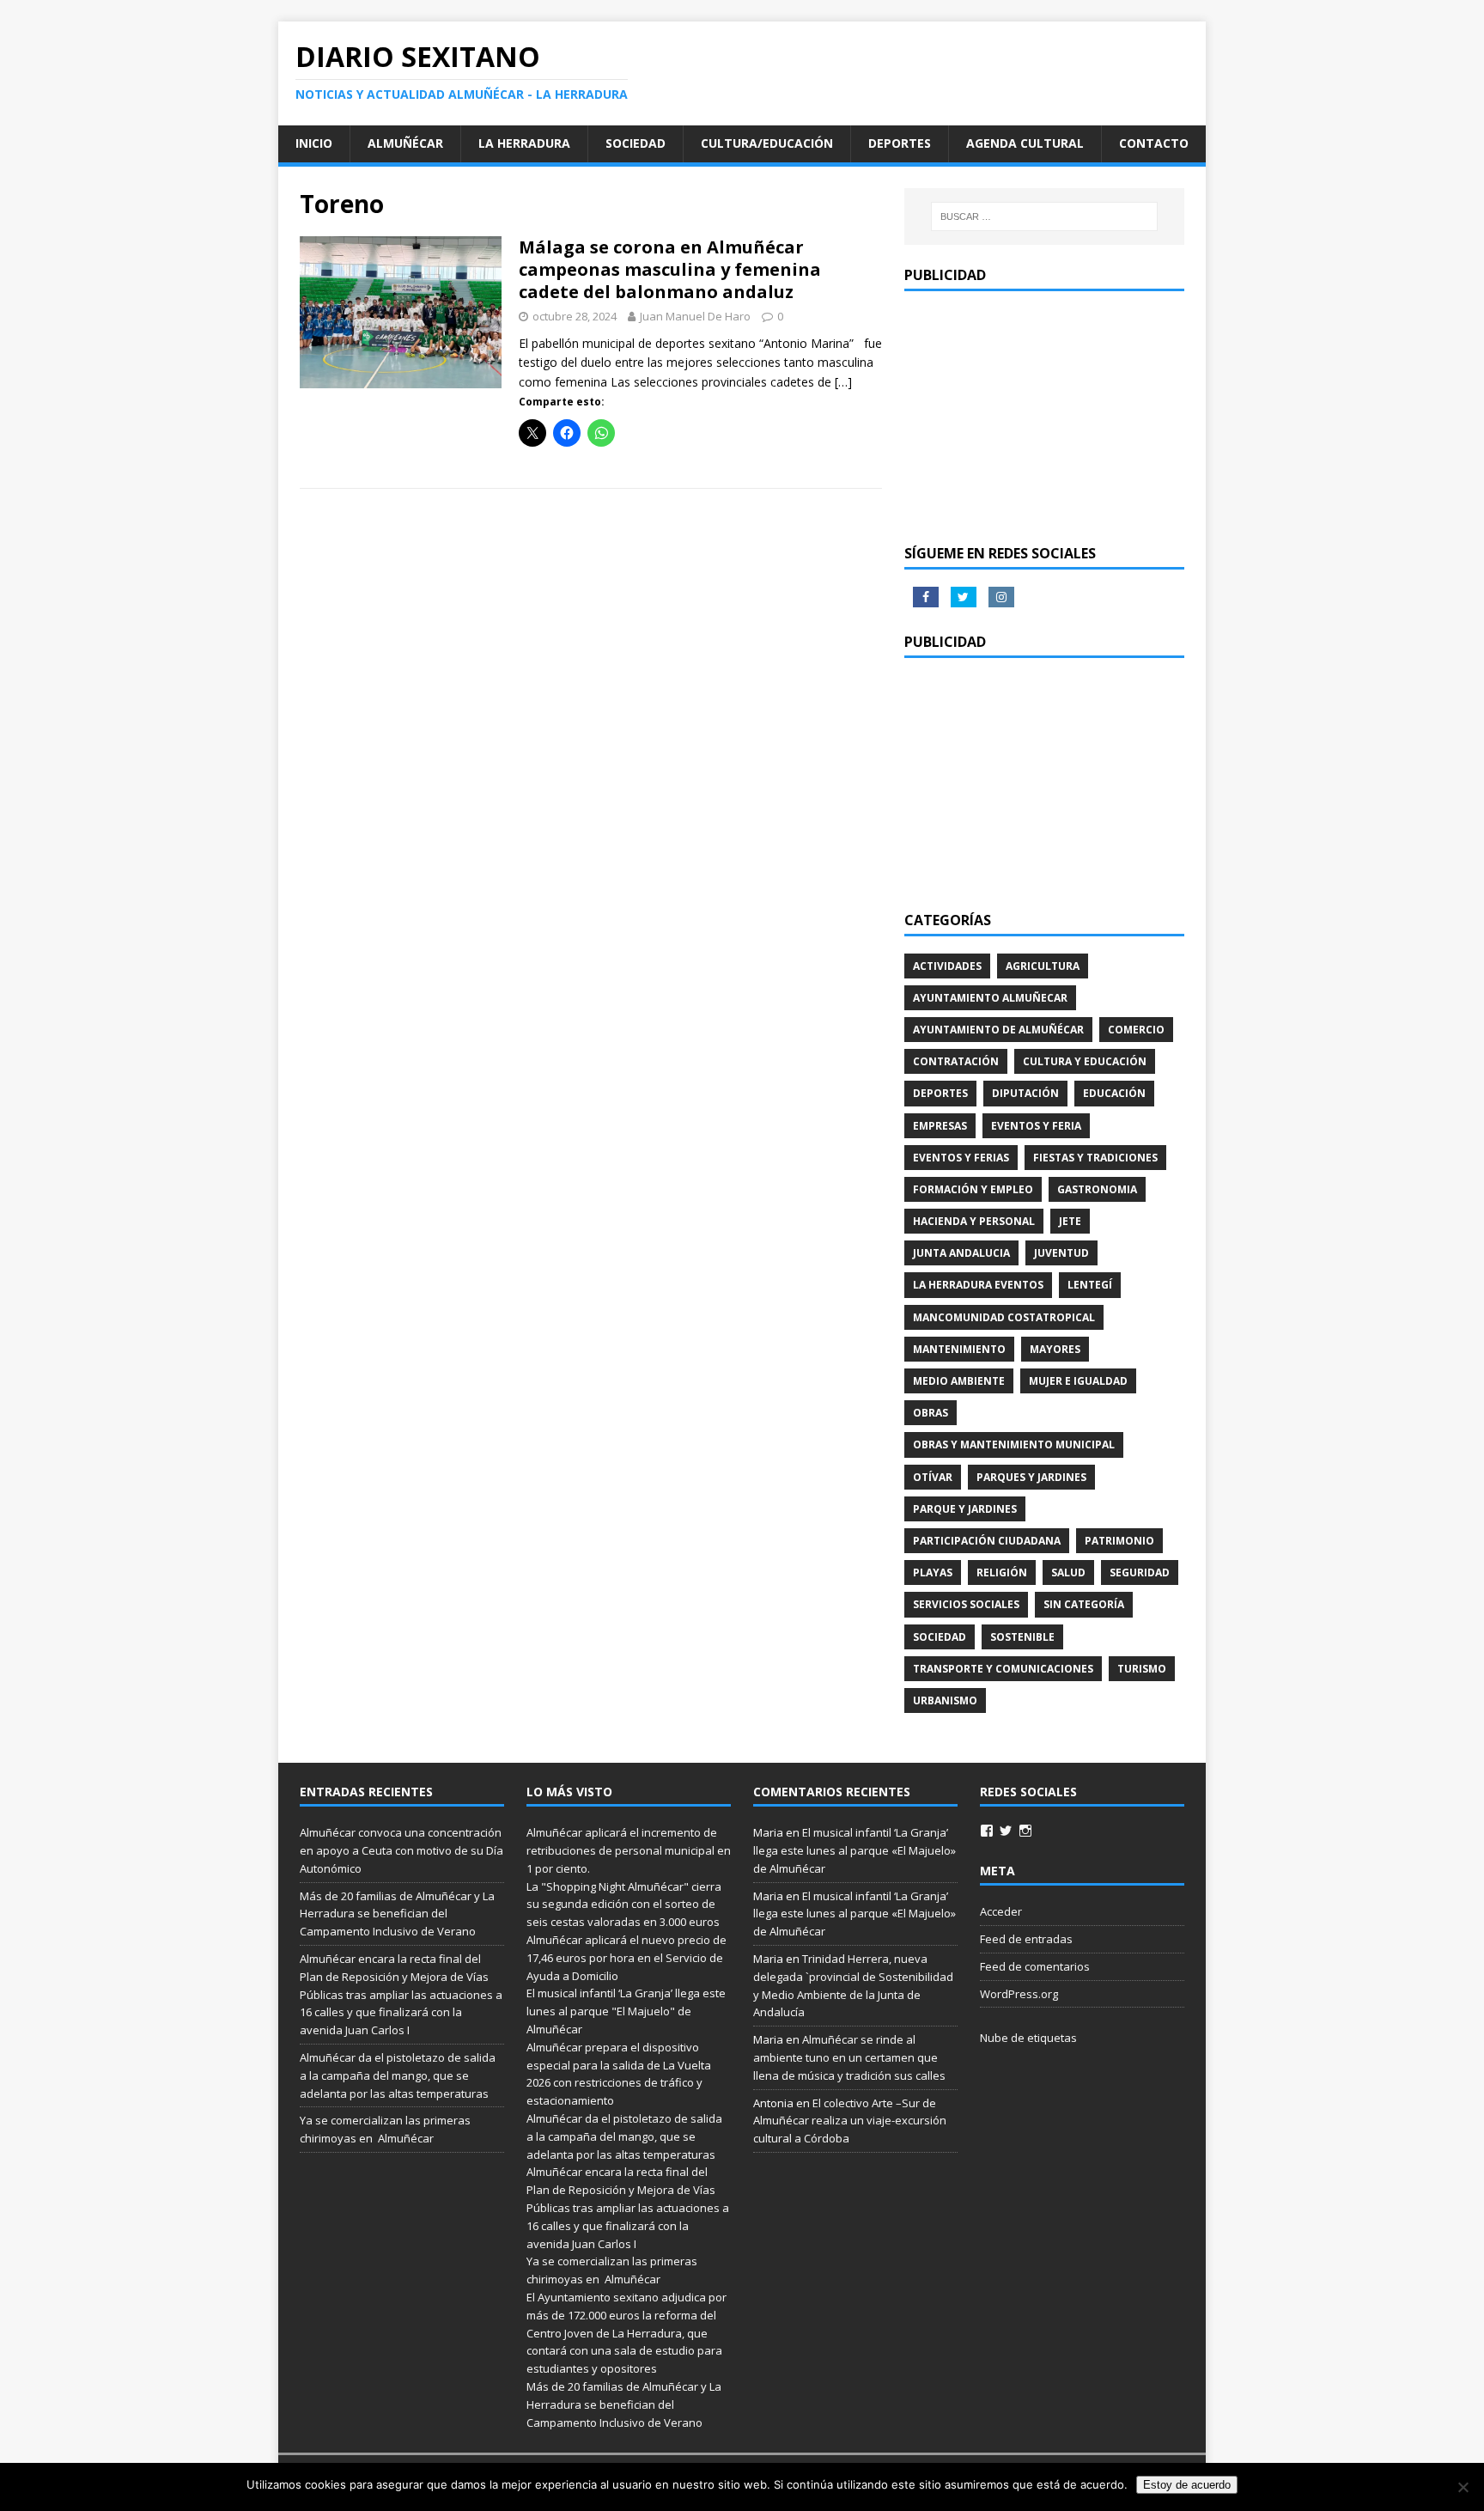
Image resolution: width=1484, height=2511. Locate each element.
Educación (1114, 1093)
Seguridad (1140, 1572)
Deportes (900, 143)
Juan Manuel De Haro (695, 316)
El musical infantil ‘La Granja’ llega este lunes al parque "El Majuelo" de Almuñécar (626, 2011)
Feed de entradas (1026, 1939)
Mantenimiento (959, 1349)
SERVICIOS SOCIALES (966, 1604)
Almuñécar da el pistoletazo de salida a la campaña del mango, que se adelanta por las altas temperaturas (398, 2075)
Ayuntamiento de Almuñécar (998, 1030)
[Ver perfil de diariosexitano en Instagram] (1025, 1831)
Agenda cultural (1025, 143)
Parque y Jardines (965, 1509)
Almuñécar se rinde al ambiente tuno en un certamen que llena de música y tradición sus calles (849, 2057)
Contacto (1154, 143)
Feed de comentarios (1035, 1966)
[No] (1463, 2487)
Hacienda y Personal (974, 1221)
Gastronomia (1097, 1189)
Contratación (956, 1061)
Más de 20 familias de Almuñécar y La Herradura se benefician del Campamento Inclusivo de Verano (397, 1914)
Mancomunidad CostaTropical (1004, 1317)
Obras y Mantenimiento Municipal (1014, 1444)
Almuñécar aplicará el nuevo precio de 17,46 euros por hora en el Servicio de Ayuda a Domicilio (626, 1958)
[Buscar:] (1044, 216)
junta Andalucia (961, 1253)
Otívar (933, 1477)
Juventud (1061, 1253)
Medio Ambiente (959, 1381)
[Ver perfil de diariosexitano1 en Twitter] (1006, 1831)
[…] (843, 382)
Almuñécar (405, 143)
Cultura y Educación (1085, 1061)
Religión (1002, 1572)
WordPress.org (1019, 1994)
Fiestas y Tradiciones (1095, 1158)
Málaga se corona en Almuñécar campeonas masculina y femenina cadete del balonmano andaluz (670, 269)
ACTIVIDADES (947, 966)
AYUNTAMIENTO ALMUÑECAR (990, 998)
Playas (933, 1572)
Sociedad (636, 143)
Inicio (314, 143)
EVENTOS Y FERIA (1036, 1126)
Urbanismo (945, 1700)
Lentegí (1090, 1285)
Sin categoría (1084, 1604)
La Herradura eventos (978, 1285)
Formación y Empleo (973, 1189)
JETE (1070, 1221)
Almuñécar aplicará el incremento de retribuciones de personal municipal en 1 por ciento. (629, 1850)
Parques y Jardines (1031, 1477)
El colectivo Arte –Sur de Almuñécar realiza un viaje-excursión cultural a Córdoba (850, 2121)
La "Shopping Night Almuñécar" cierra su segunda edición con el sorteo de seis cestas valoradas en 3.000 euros (624, 1905)
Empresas (940, 1126)
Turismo (1142, 1669)
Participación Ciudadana (987, 1541)
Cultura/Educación (767, 143)
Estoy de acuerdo (1187, 2485)
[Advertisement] (1044, 416)
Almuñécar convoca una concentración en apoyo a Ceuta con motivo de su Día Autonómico (401, 1850)
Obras (931, 1413)
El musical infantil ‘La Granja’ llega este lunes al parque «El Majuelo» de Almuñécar (855, 1850)
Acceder (1001, 1911)
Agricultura (1043, 966)
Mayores (1055, 1349)
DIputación (1025, 1093)
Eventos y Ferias (961, 1158)
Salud (1068, 1572)
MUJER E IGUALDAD (1078, 1381)
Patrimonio (1119, 1541)
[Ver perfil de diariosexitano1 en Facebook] (987, 1831)
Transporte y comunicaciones (1003, 1669)
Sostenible (1022, 1637)
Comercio (1136, 1030)
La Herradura (524, 143)
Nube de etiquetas (1028, 2038)
